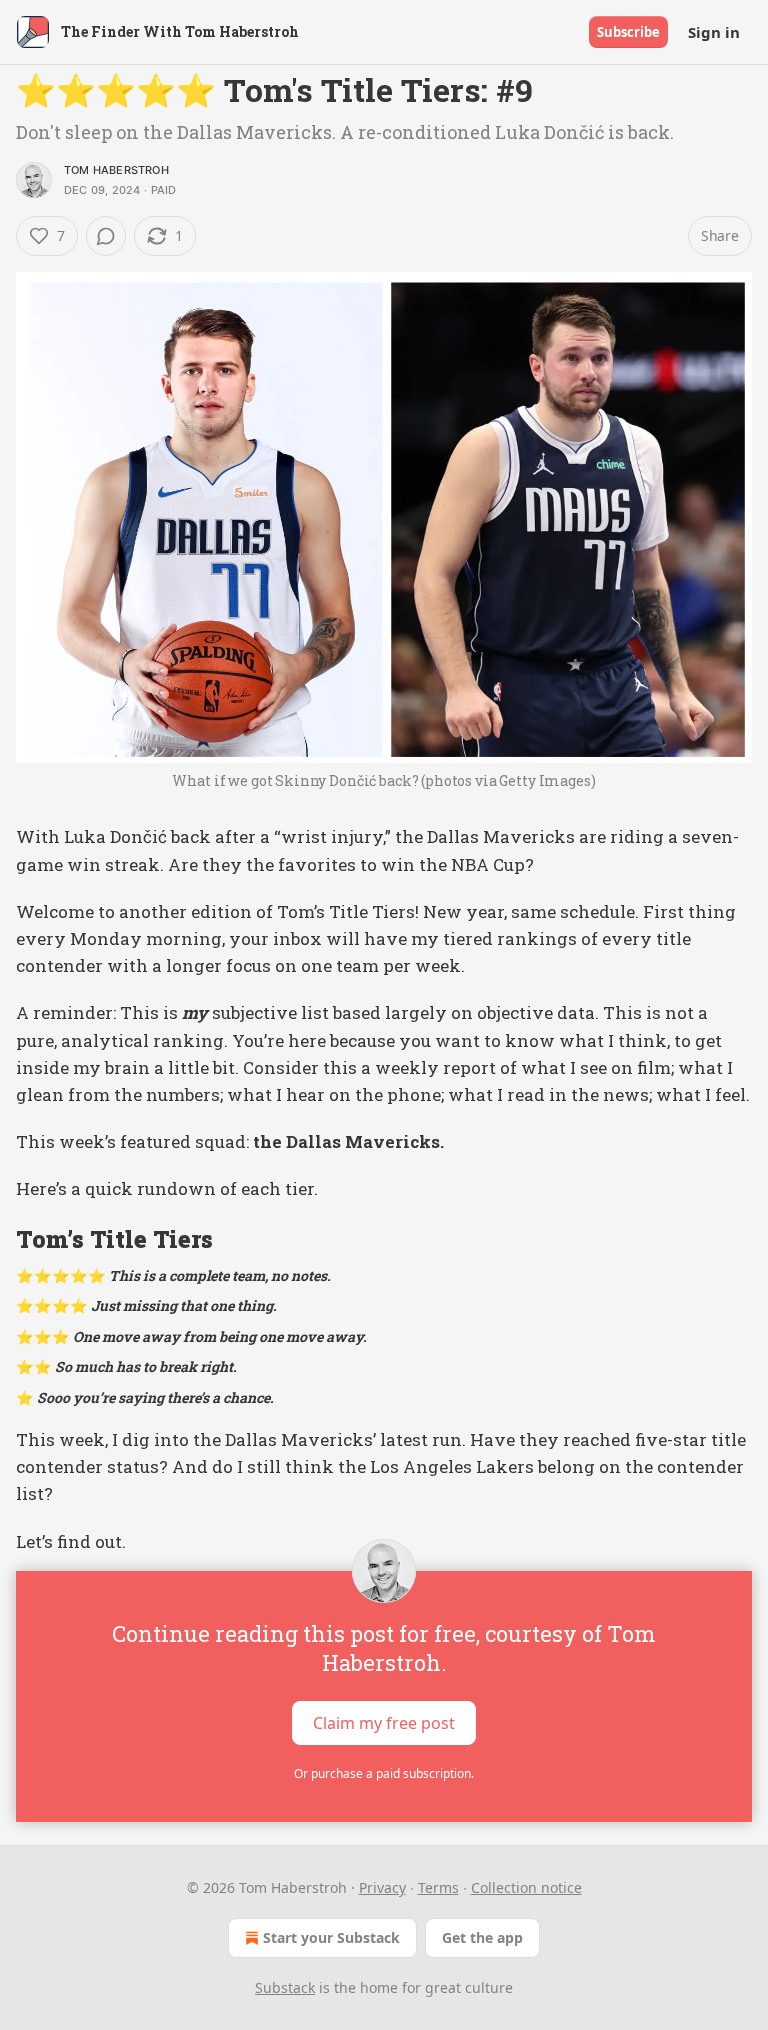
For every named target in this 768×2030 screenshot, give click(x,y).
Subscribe (628, 32)
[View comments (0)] (106, 236)
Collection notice (526, 1887)
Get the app (482, 1937)
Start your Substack (331, 1937)
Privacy (382, 1887)
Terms (438, 1887)
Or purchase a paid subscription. (384, 1773)
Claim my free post (384, 1722)
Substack (285, 1987)
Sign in (714, 32)
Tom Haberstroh (116, 170)
